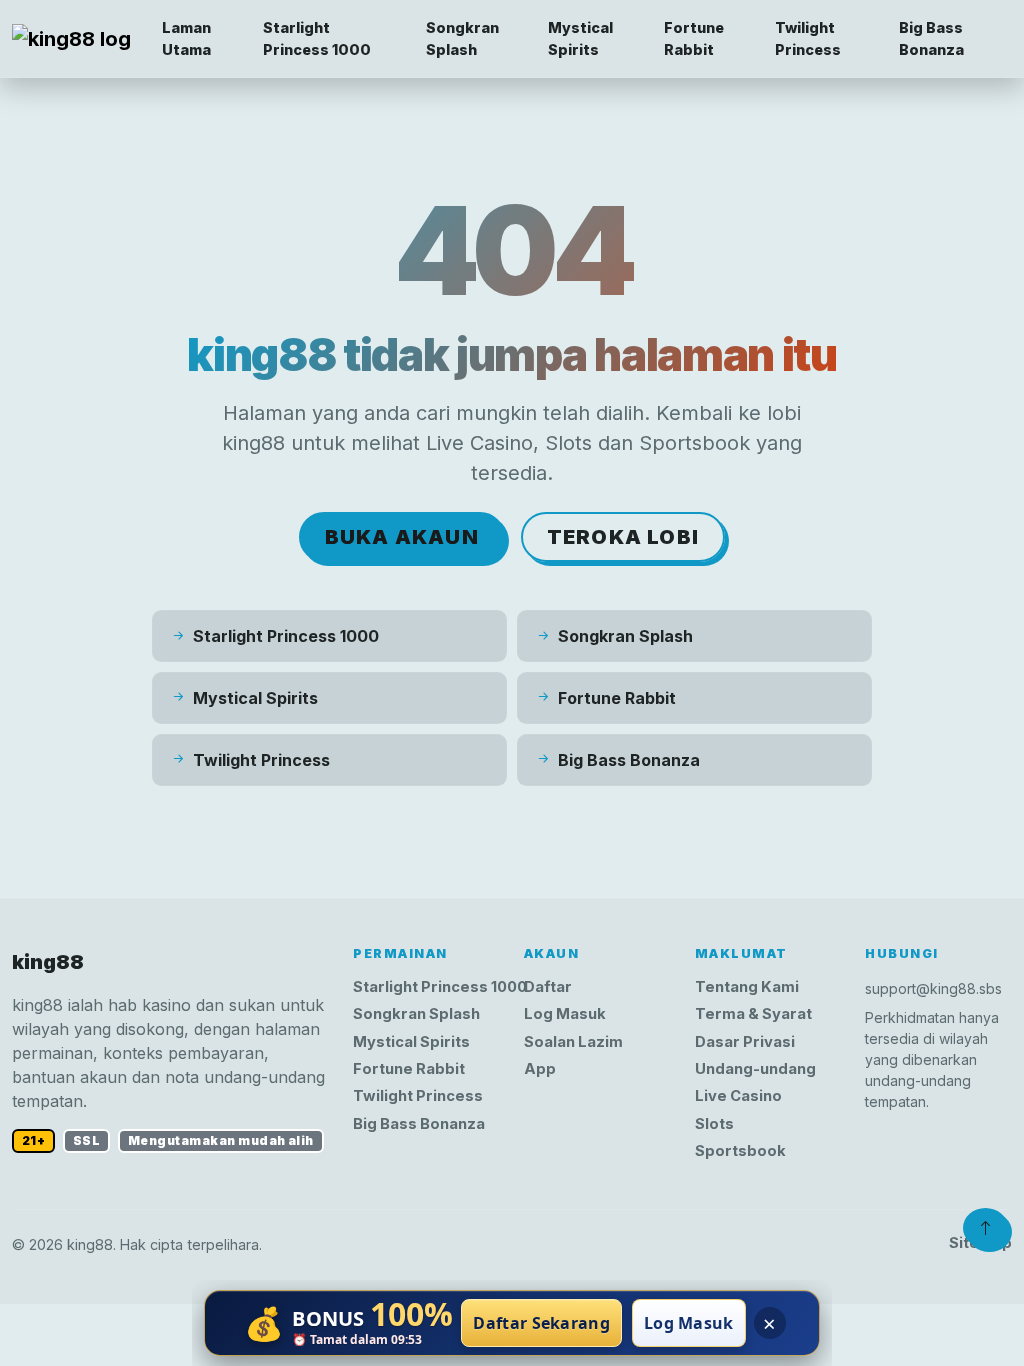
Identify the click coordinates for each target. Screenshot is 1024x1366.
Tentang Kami (747, 987)
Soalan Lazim (573, 1042)
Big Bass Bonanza (931, 38)
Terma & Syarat (753, 1014)
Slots (714, 1124)
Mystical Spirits (580, 38)
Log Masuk (565, 1014)
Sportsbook (740, 1151)
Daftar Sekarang (541, 1323)
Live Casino (738, 1096)
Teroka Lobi (623, 537)
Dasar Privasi (745, 1042)
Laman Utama (186, 38)
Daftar (548, 987)
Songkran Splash (462, 38)
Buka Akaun (402, 537)
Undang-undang (755, 1069)
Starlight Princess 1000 (317, 38)
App (540, 1069)
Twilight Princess (808, 38)
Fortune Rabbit (694, 38)
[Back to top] (985, 1228)
